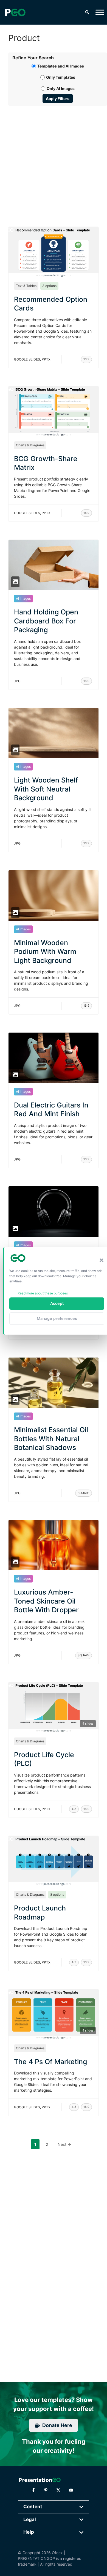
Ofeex (57, 2553)
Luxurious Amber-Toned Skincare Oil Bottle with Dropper (46, 1601)
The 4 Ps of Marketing (50, 2062)
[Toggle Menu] (100, 12)
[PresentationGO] (15, 12)
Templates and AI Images (61, 66)
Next (64, 2144)
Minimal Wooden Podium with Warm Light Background (45, 952)
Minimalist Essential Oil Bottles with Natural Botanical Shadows (51, 1439)
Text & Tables (26, 286)
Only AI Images (61, 88)
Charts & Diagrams (30, 445)
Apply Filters (58, 99)
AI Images (23, 598)
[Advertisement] (54, 160)
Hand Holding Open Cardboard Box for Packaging (46, 621)
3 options (49, 286)
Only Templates (61, 77)
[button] (102, 1260)
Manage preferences (57, 1318)
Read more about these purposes (43, 1293)
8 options (57, 1894)
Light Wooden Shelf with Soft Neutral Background (46, 789)
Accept (57, 1303)
